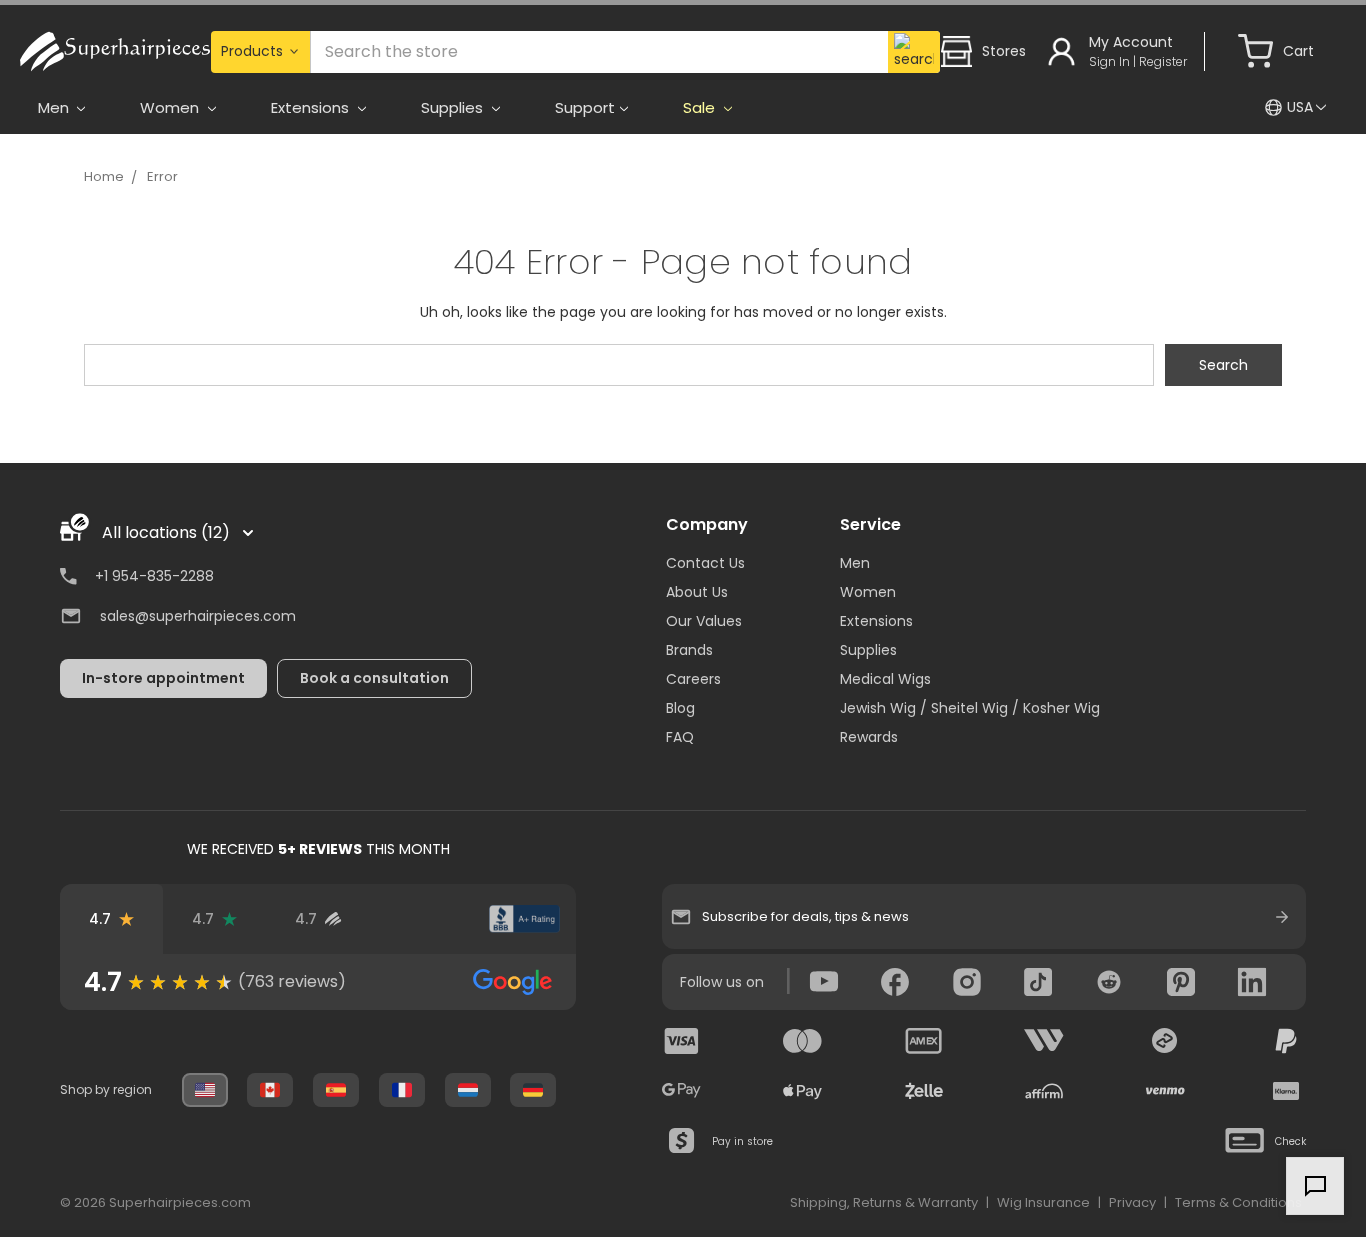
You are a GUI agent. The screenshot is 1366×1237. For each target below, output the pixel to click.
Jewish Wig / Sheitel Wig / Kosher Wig (970, 708)
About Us (697, 592)
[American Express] (924, 1041)
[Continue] (1282, 917)
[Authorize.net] (421, 919)
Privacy (1132, 1202)
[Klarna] (1286, 1091)
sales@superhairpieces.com (198, 616)
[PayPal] (1286, 1041)
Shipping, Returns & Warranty (884, 1202)
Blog (680, 708)
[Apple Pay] (803, 1091)
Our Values (704, 621)
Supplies (868, 650)
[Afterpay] (1165, 1041)
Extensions (876, 621)
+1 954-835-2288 (154, 576)
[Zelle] (924, 1091)
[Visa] (682, 1041)
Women (868, 592)
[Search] (914, 52)
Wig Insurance (1043, 1202)
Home (104, 176)
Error (162, 176)
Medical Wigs (885, 679)
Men (855, 563)
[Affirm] (1044, 1091)
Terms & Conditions (1238, 1202)
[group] (318, 982)
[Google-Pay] (682, 1091)
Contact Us (705, 563)
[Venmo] (1165, 1091)
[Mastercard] (803, 1041)
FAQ (680, 737)
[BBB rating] (524, 919)
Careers (693, 679)
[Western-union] (1044, 1041)
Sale (701, 107)
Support (585, 107)
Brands (689, 650)
